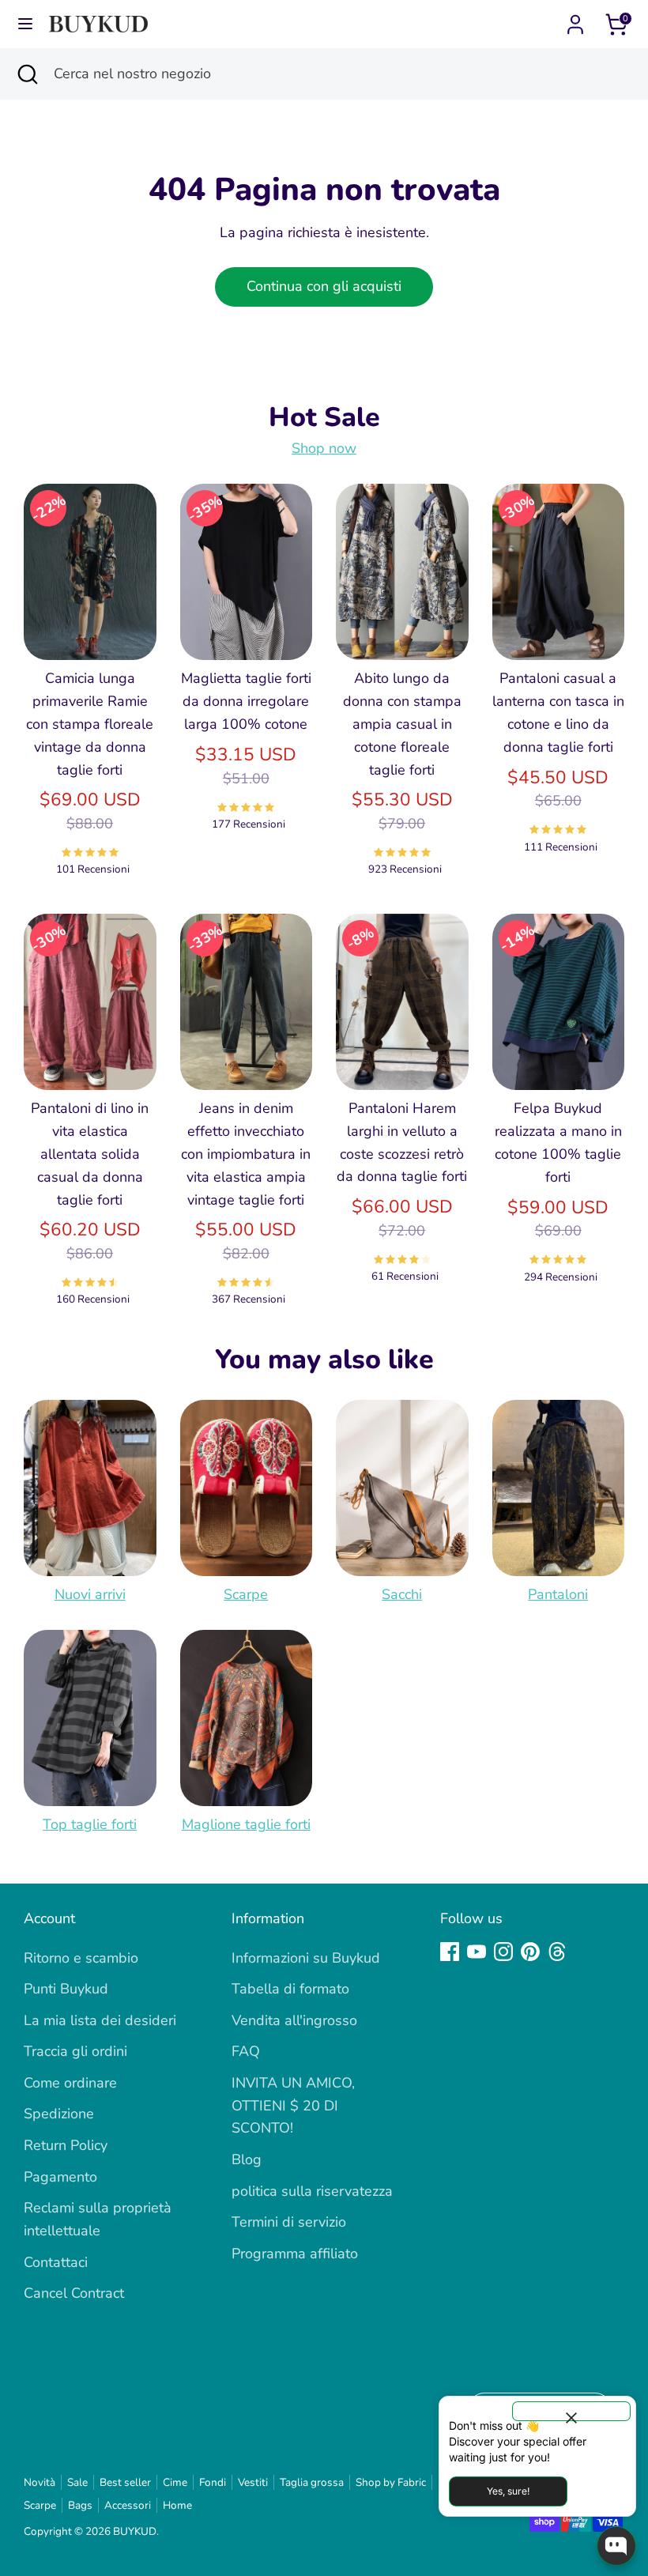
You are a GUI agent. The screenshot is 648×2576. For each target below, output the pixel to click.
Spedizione (59, 2114)
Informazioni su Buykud (306, 1958)
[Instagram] (503, 1952)
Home (177, 2505)
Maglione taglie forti (246, 1824)
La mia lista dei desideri (100, 2020)
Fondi (213, 2482)
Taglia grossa (312, 2482)
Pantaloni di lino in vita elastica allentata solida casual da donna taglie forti (90, 1154)
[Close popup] (571, 2411)
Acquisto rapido (90, 622)
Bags (80, 2505)
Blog (247, 2159)
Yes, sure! (508, 2491)
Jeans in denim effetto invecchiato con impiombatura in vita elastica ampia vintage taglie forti (246, 1154)
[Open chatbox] (616, 2546)
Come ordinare (70, 2083)
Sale (77, 2482)
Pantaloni (558, 1594)
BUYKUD (135, 2531)
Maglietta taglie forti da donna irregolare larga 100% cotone (246, 701)
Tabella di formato (290, 1989)
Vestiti (253, 2482)
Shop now (324, 448)
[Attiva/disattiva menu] (25, 24)
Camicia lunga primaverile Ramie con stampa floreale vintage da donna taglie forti (90, 724)
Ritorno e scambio (81, 1958)
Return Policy (66, 2145)
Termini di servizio (289, 2222)
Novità (40, 2482)
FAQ (246, 2051)
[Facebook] (450, 1952)
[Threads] (557, 1952)
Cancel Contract (74, 2293)
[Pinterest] (530, 1952)
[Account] (575, 20)
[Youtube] (477, 1952)
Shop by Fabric (391, 2482)
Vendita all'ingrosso (294, 2020)
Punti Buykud (66, 1989)
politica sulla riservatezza (312, 2191)
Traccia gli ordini (75, 2051)
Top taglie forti (90, 1824)
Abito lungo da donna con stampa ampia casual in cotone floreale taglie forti (402, 724)
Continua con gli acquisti (324, 286)
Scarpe (246, 1594)
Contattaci (56, 2262)
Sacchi (402, 1594)
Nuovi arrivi (90, 1594)
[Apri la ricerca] (27, 74)
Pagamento (60, 2177)
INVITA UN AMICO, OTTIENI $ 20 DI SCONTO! (293, 2106)
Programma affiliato (295, 2254)
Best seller (125, 2482)
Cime (175, 2482)
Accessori (128, 2505)
